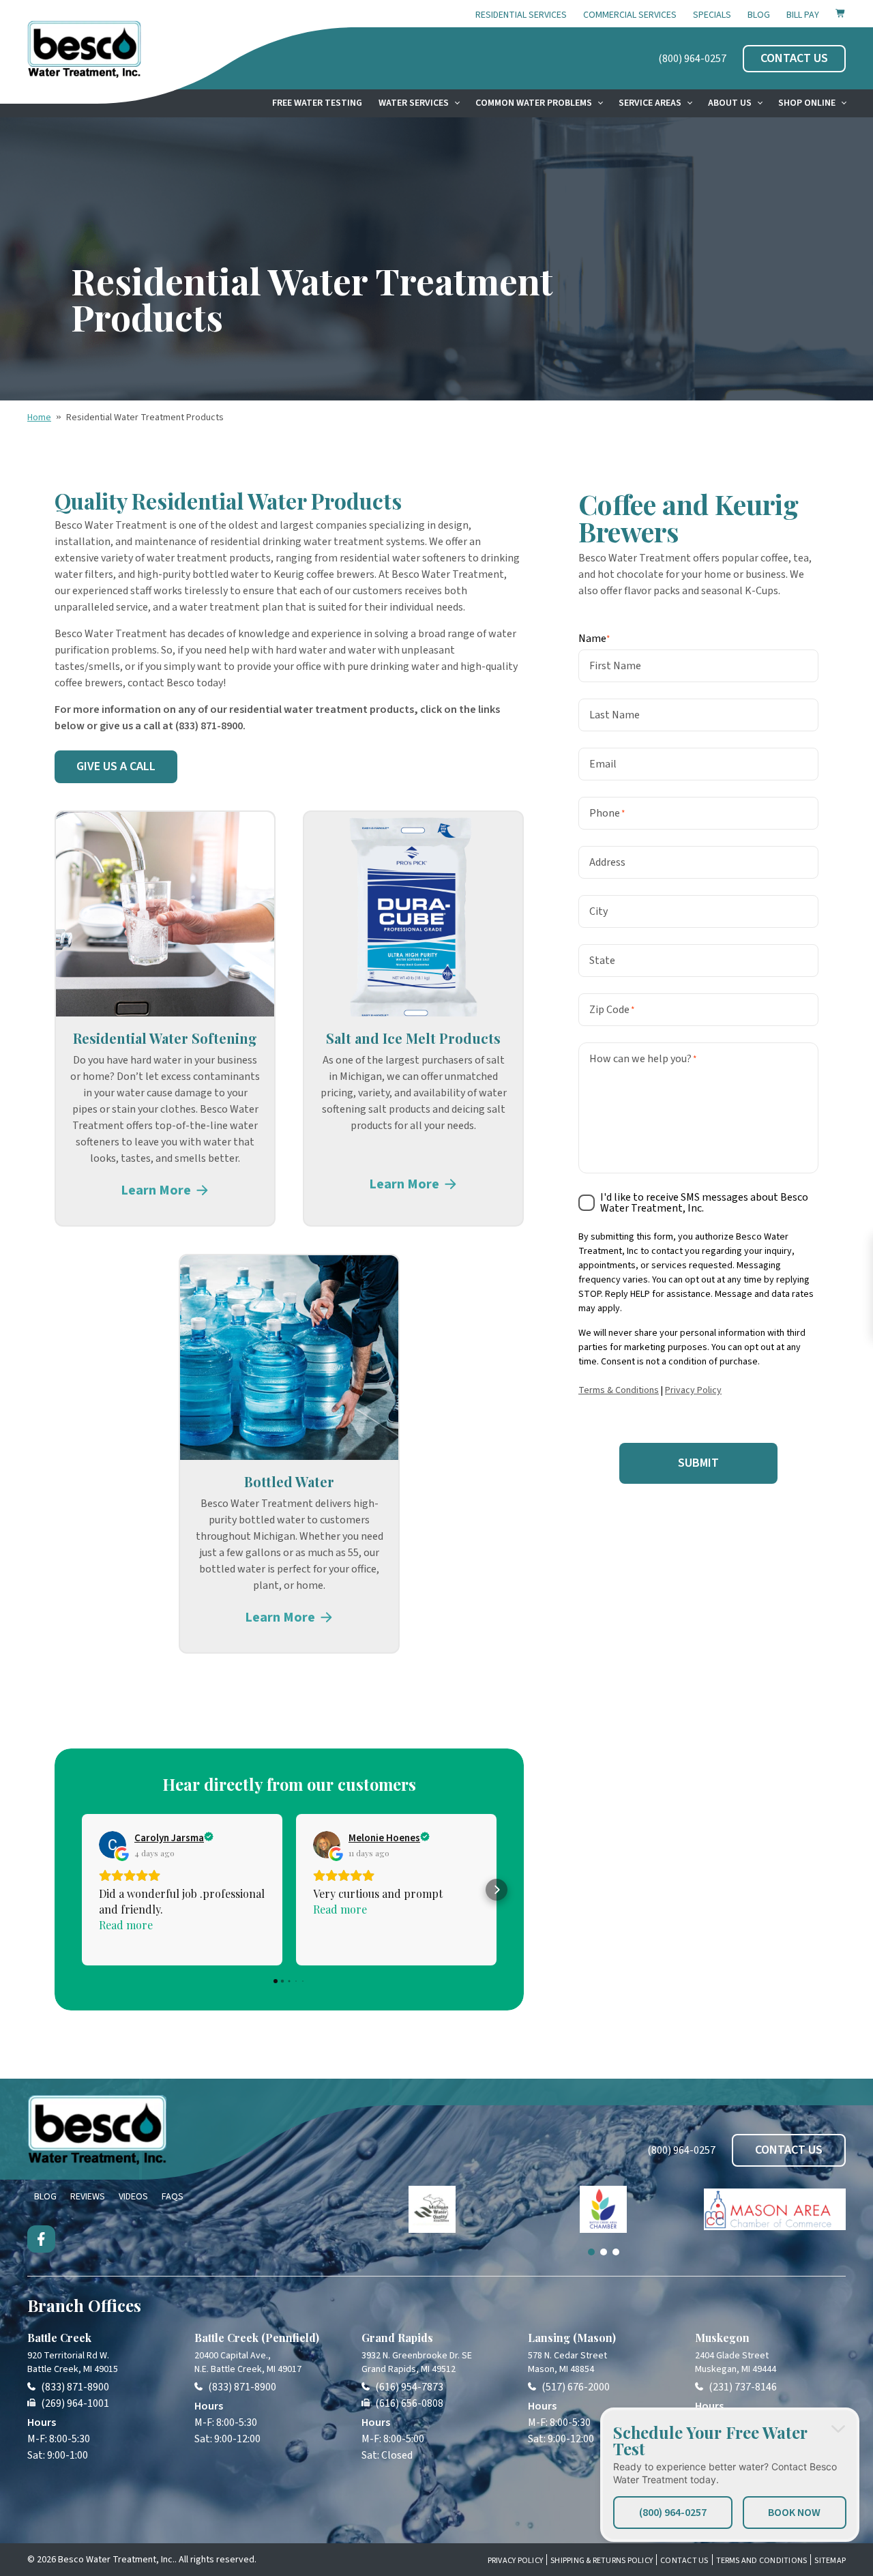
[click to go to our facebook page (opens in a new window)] (41, 2239)
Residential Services (521, 15)
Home (39, 418)
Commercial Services (630, 15)
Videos (133, 2197)
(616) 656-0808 (409, 2403)
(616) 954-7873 (409, 2387)
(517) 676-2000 (576, 2387)
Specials (712, 15)
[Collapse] (838, 2429)
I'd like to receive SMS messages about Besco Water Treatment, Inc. (704, 1202)
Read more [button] (126, 1925)
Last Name (615, 714)
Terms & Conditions (619, 1390)
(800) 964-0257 (692, 59)
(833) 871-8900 (75, 2387)
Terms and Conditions (762, 2561)
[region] (604, 2221)
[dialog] (730, 2475)
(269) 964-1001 (75, 2403)
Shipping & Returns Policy (602, 2561)
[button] (82, 1890)
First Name (615, 665)
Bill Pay (803, 15)
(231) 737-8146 (743, 2387)
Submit (698, 1462)
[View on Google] (113, 1845)
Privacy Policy (693, 1390)
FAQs (173, 2197)
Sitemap (830, 2561)
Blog (759, 15)
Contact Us (684, 2561)
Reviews (88, 2197)
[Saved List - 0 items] (841, 13)
